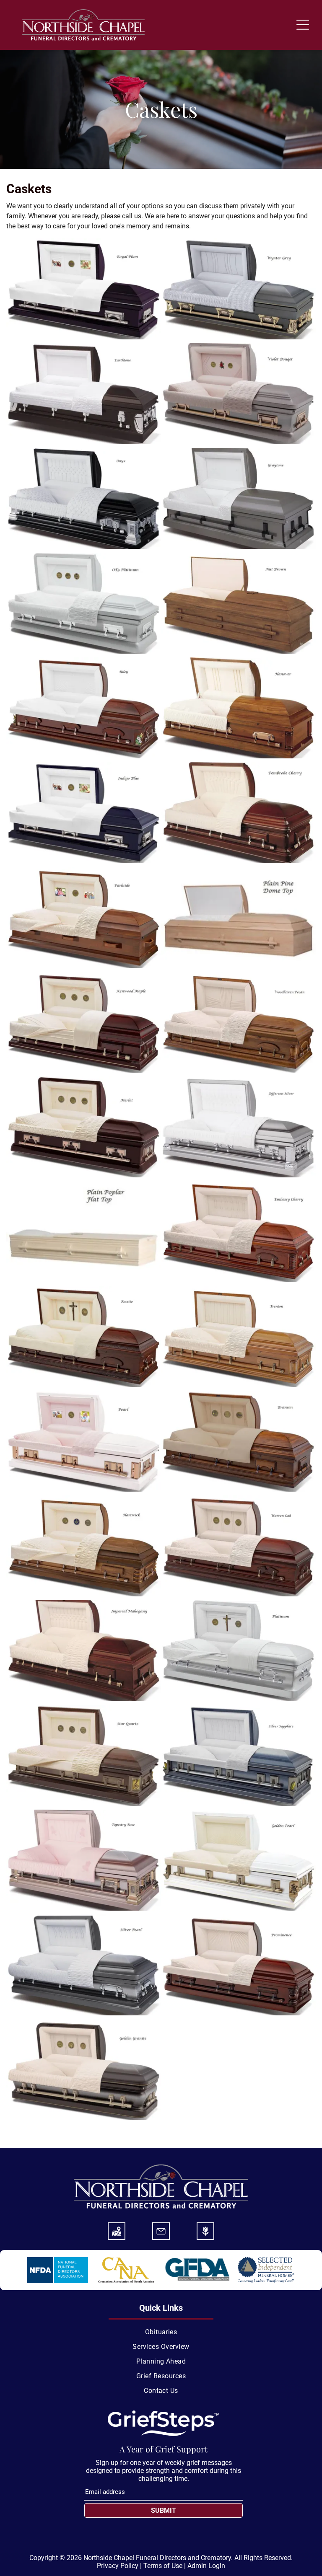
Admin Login (206, 2566)
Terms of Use (163, 2566)
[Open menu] (303, 25)
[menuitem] (161, 2332)
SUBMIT (164, 2510)
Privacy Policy (118, 2566)
